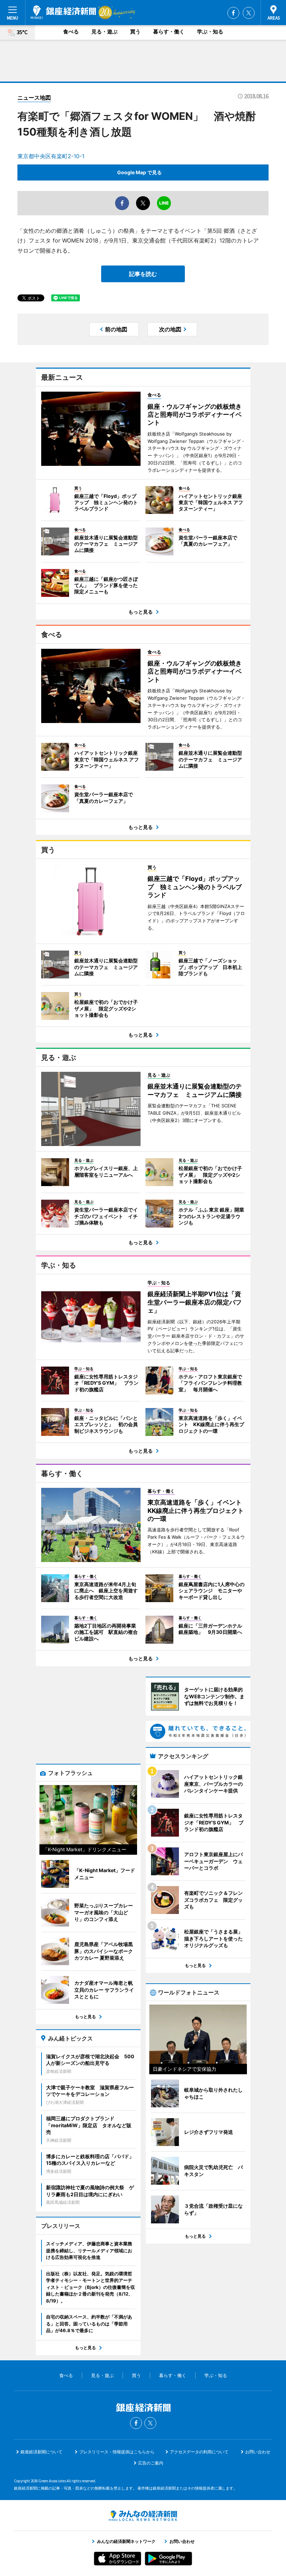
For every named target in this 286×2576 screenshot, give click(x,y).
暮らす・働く (169, 32)
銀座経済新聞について (42, 2452)
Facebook (233, 13)
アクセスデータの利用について (199, 2452)
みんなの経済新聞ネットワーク (143, 2516)
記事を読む (143, 274)
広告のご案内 (151, 2463)
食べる (71, 32)
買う (135, 32)
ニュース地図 (34, 98)
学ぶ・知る (210, 32)
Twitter (249, 13)
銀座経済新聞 (63, 12)
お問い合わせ (258, 2452)
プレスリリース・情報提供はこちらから (117, 2452)
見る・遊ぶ (104, 32)
